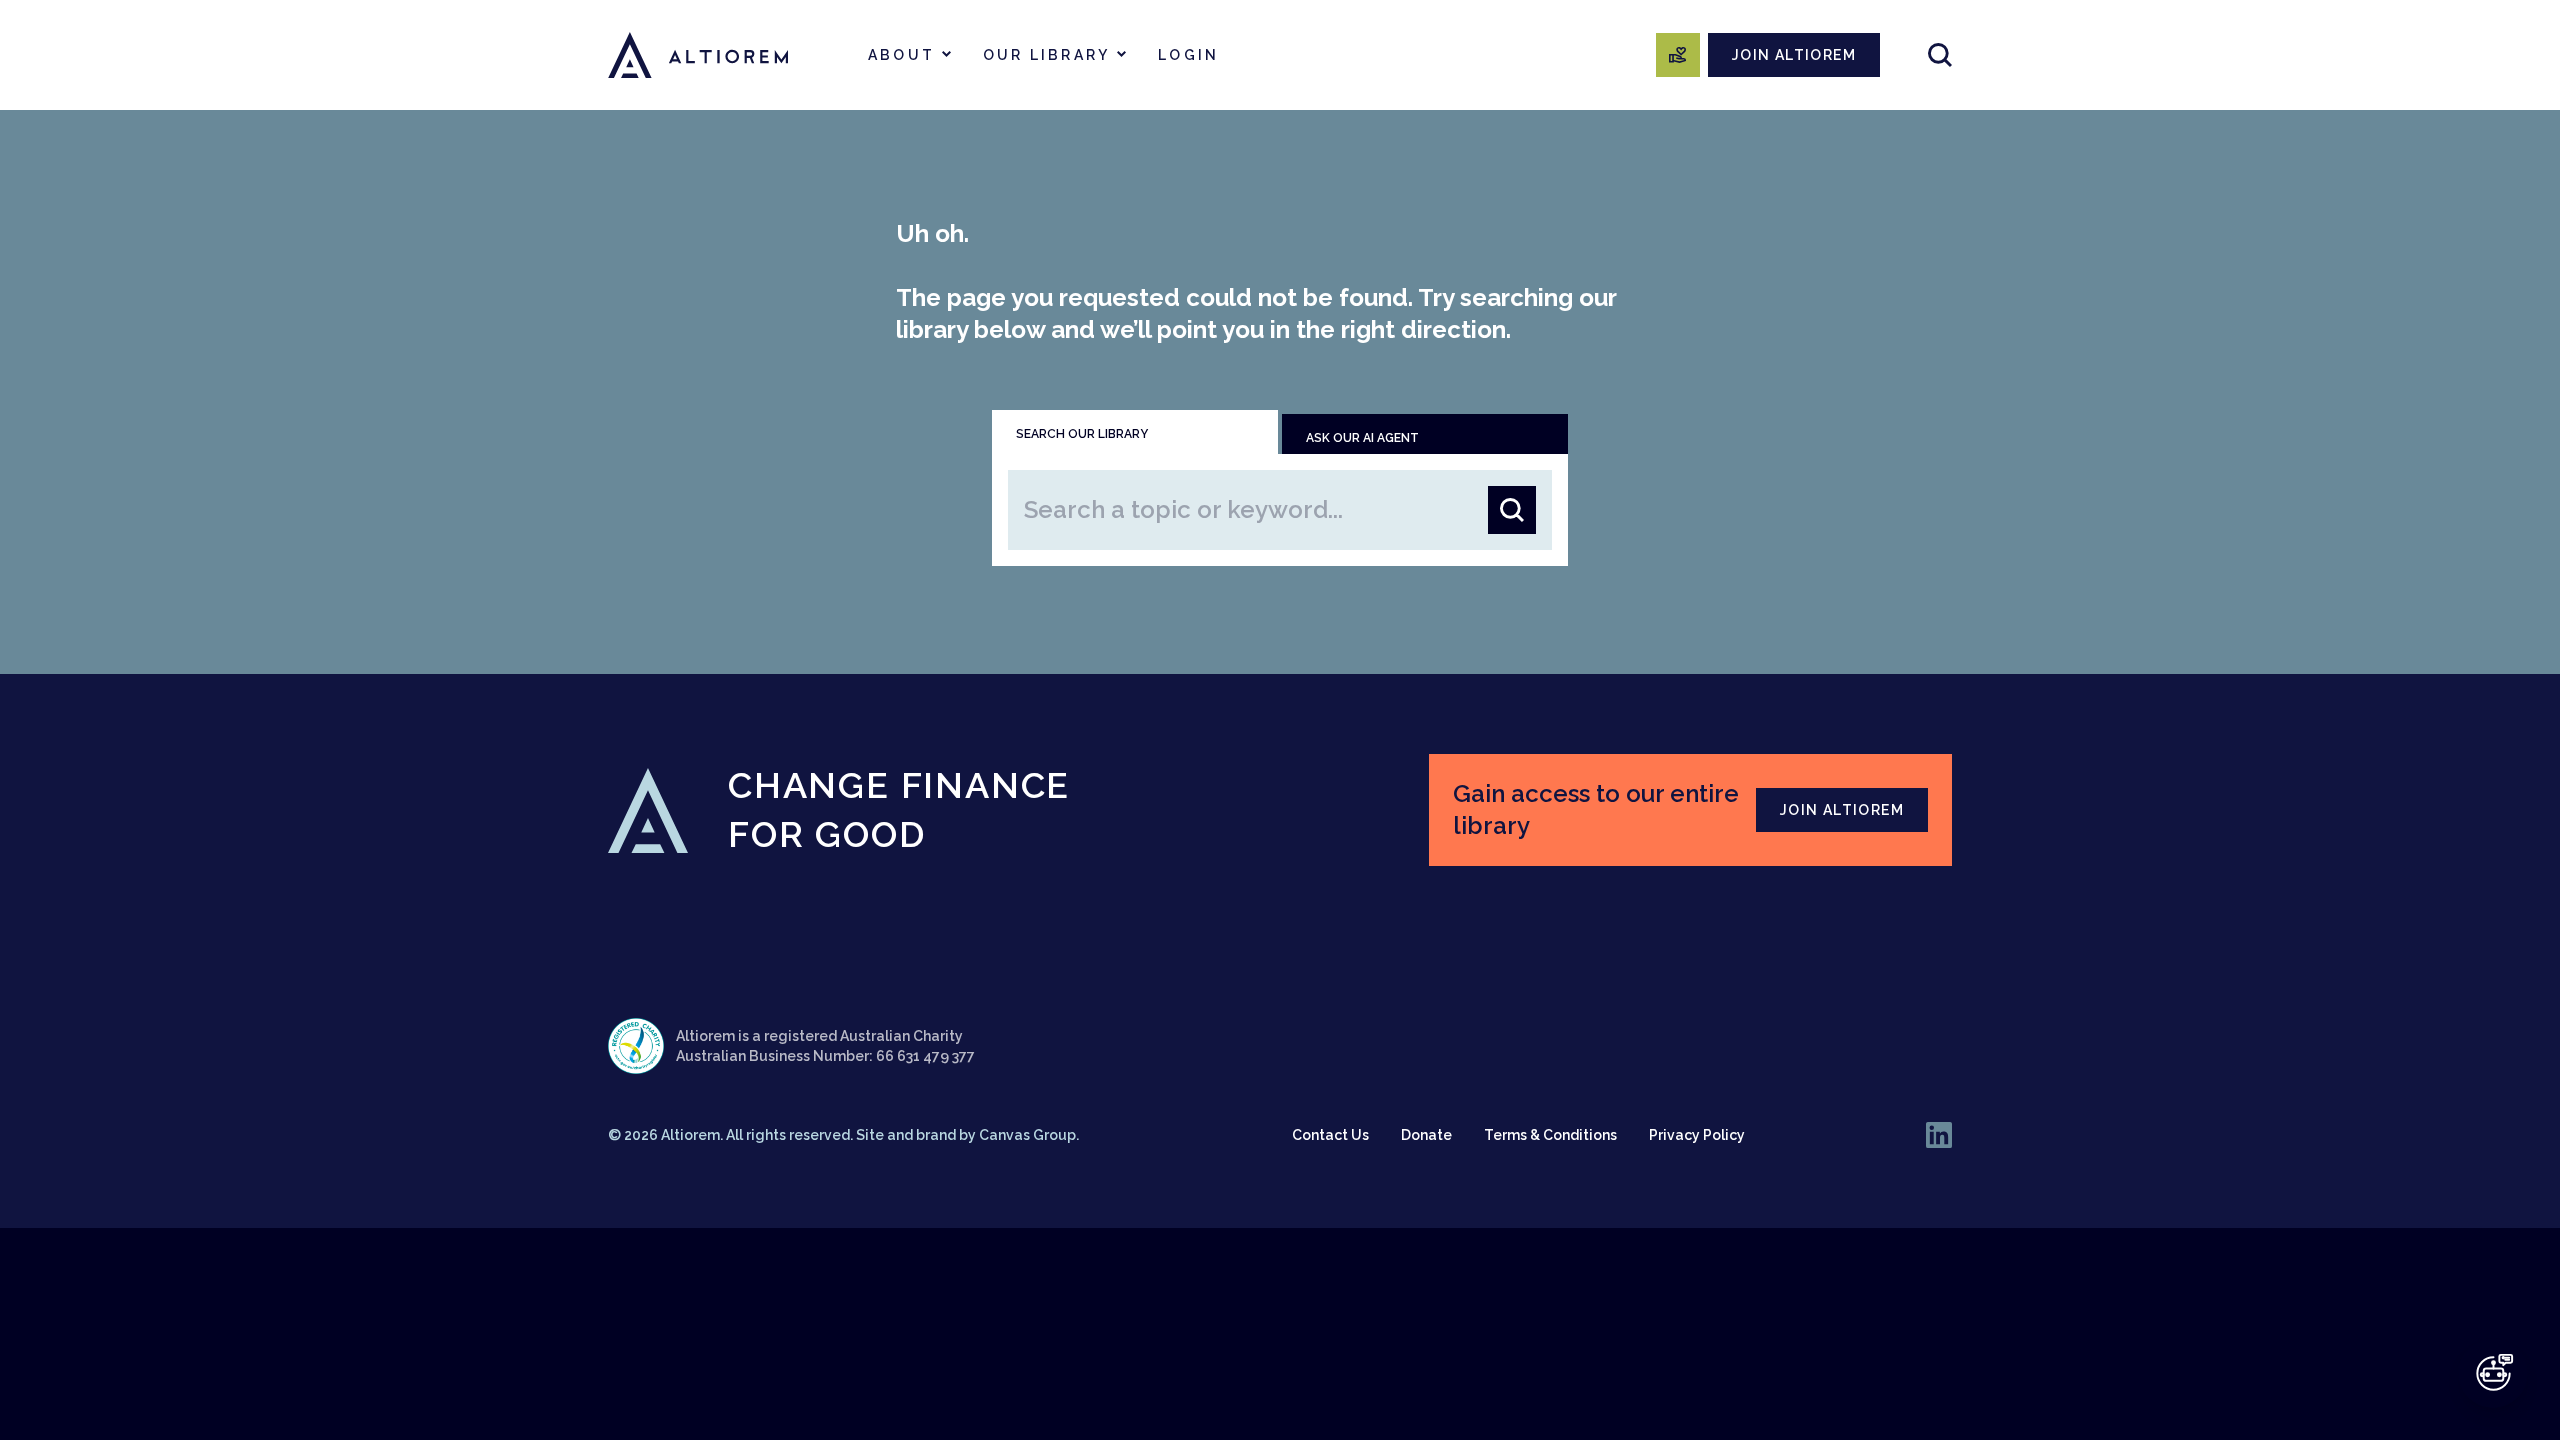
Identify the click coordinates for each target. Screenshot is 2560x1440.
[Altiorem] (698, 55)
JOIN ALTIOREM (1794, 55)
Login (1188, 55)
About (901, 55)
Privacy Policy (1697, 1135)
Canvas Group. (1029, 1135)
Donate (1426, 1135)
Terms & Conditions (1550, 1135)
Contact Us (1330, 1135)
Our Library (1046, 55)
